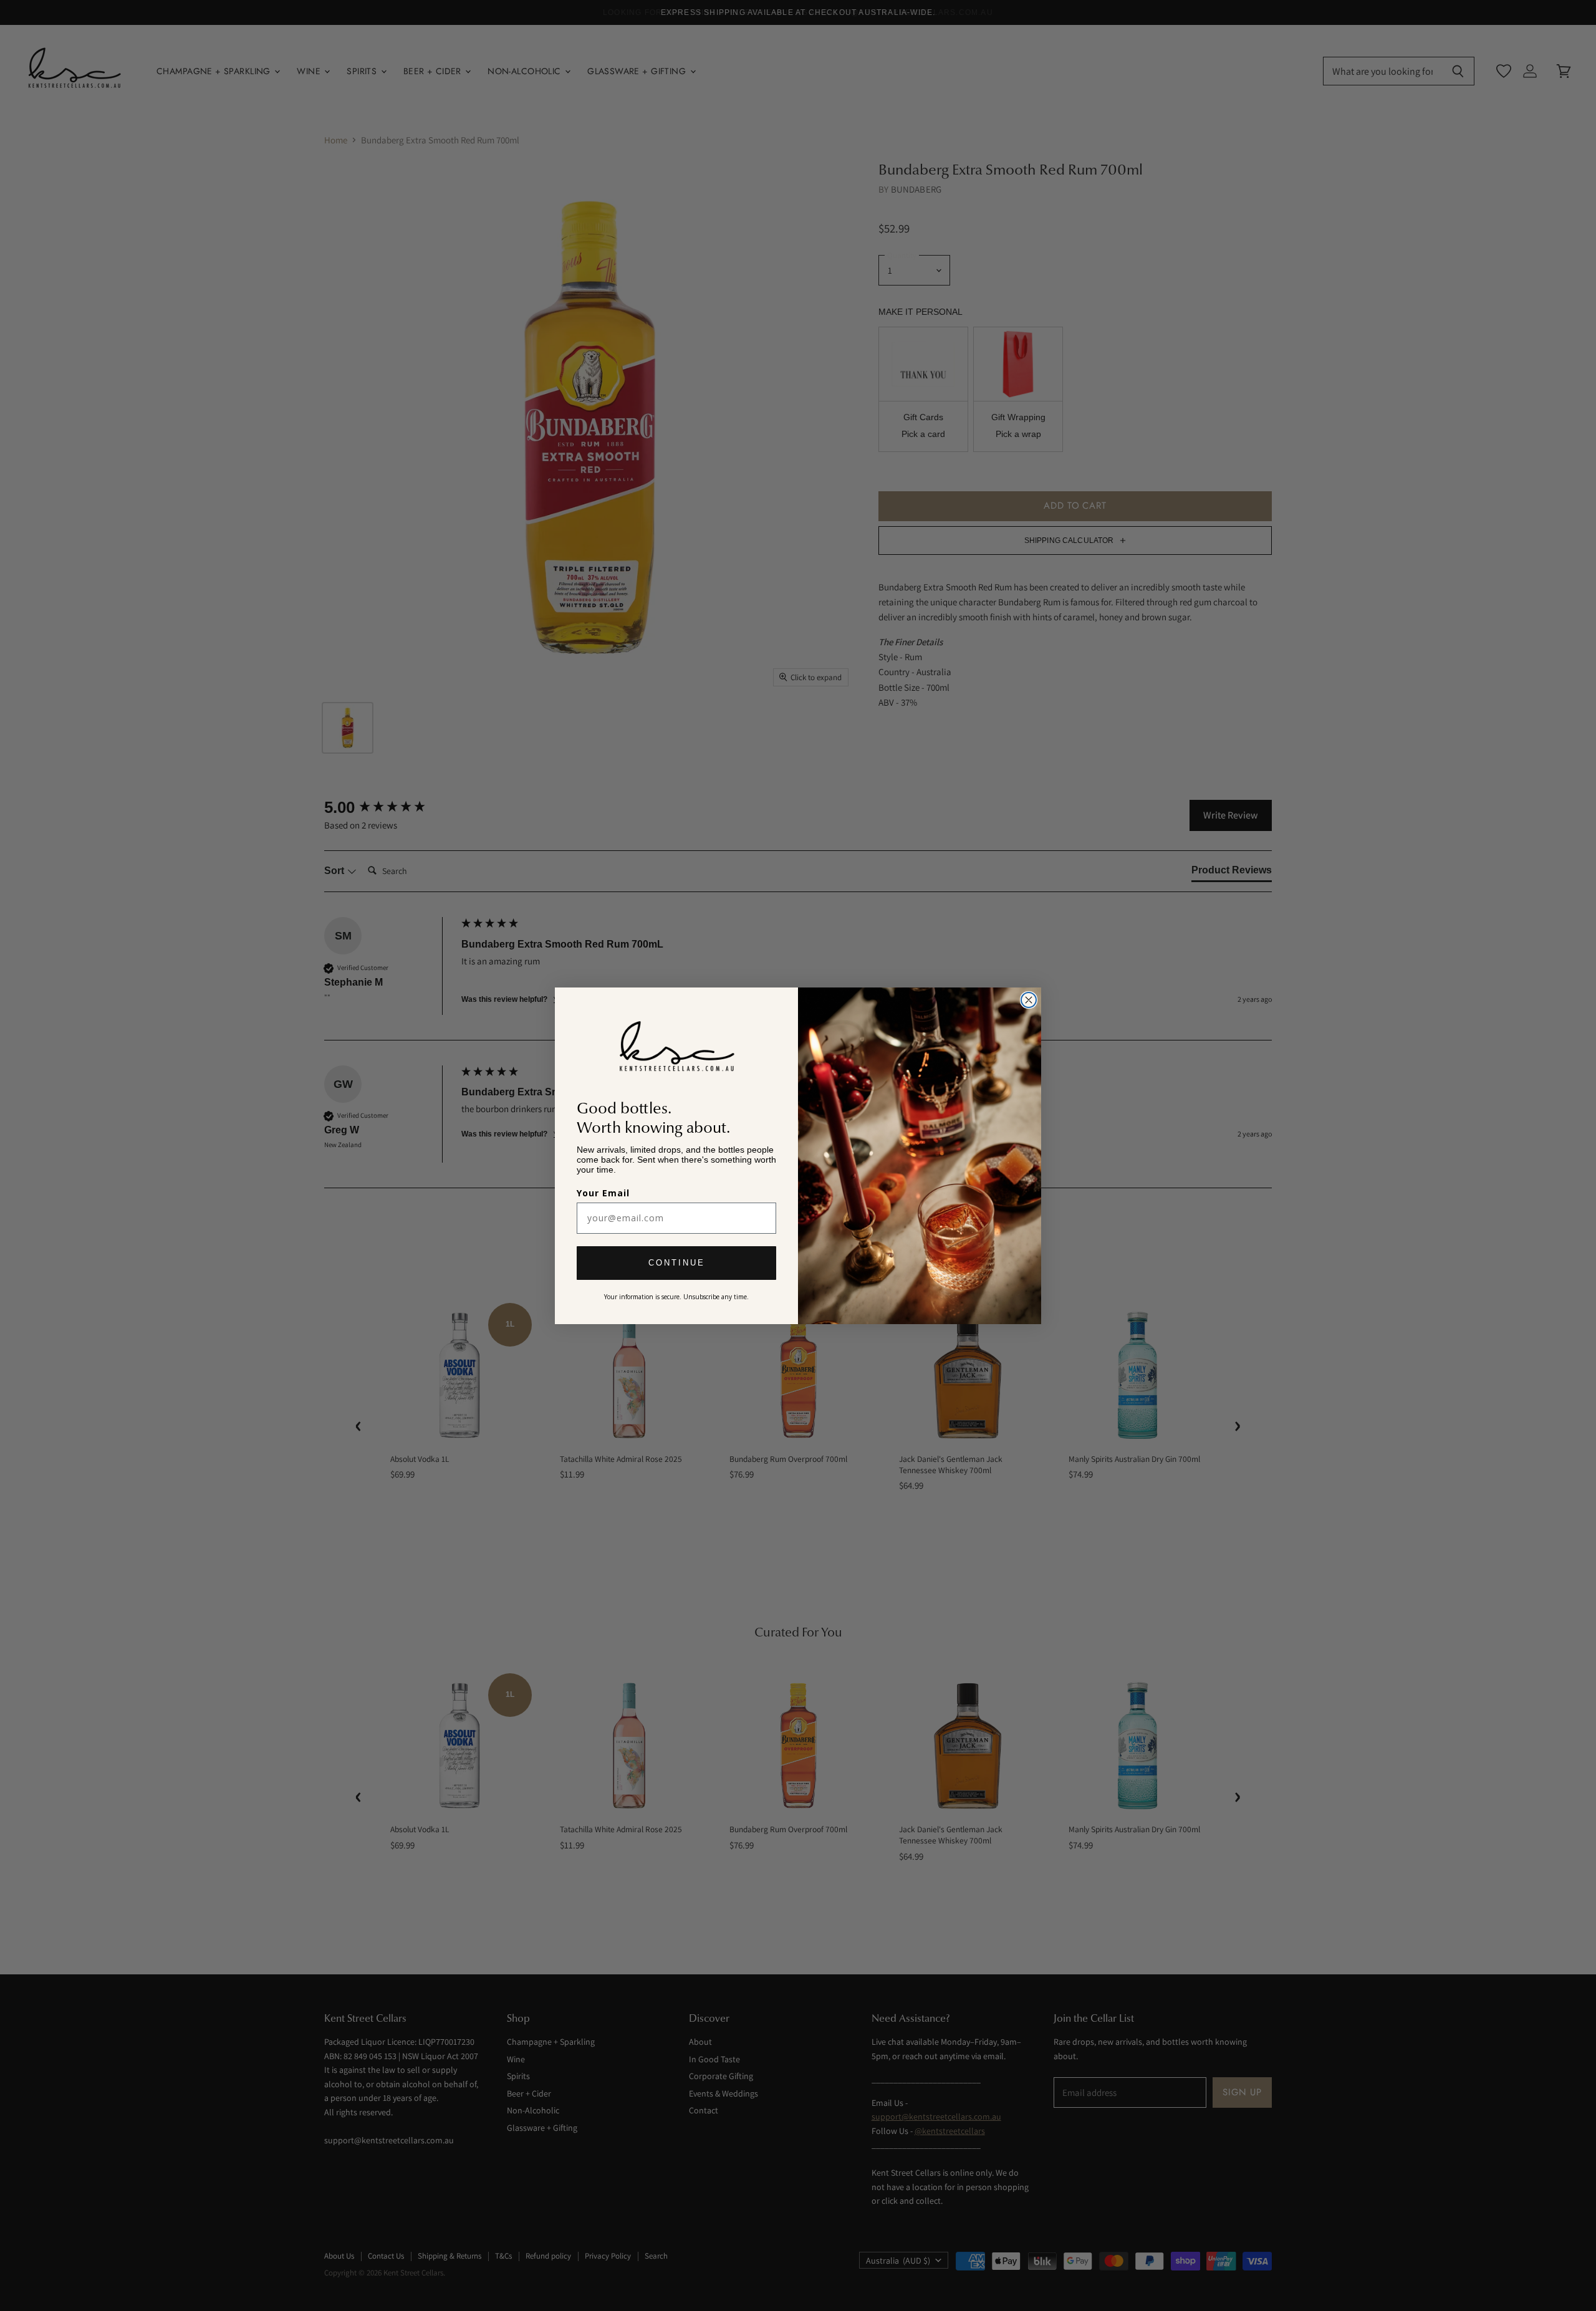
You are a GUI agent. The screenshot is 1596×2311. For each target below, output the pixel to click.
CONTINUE (677, 1263)
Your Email (603, 1193)
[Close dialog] (1029, 1000)
